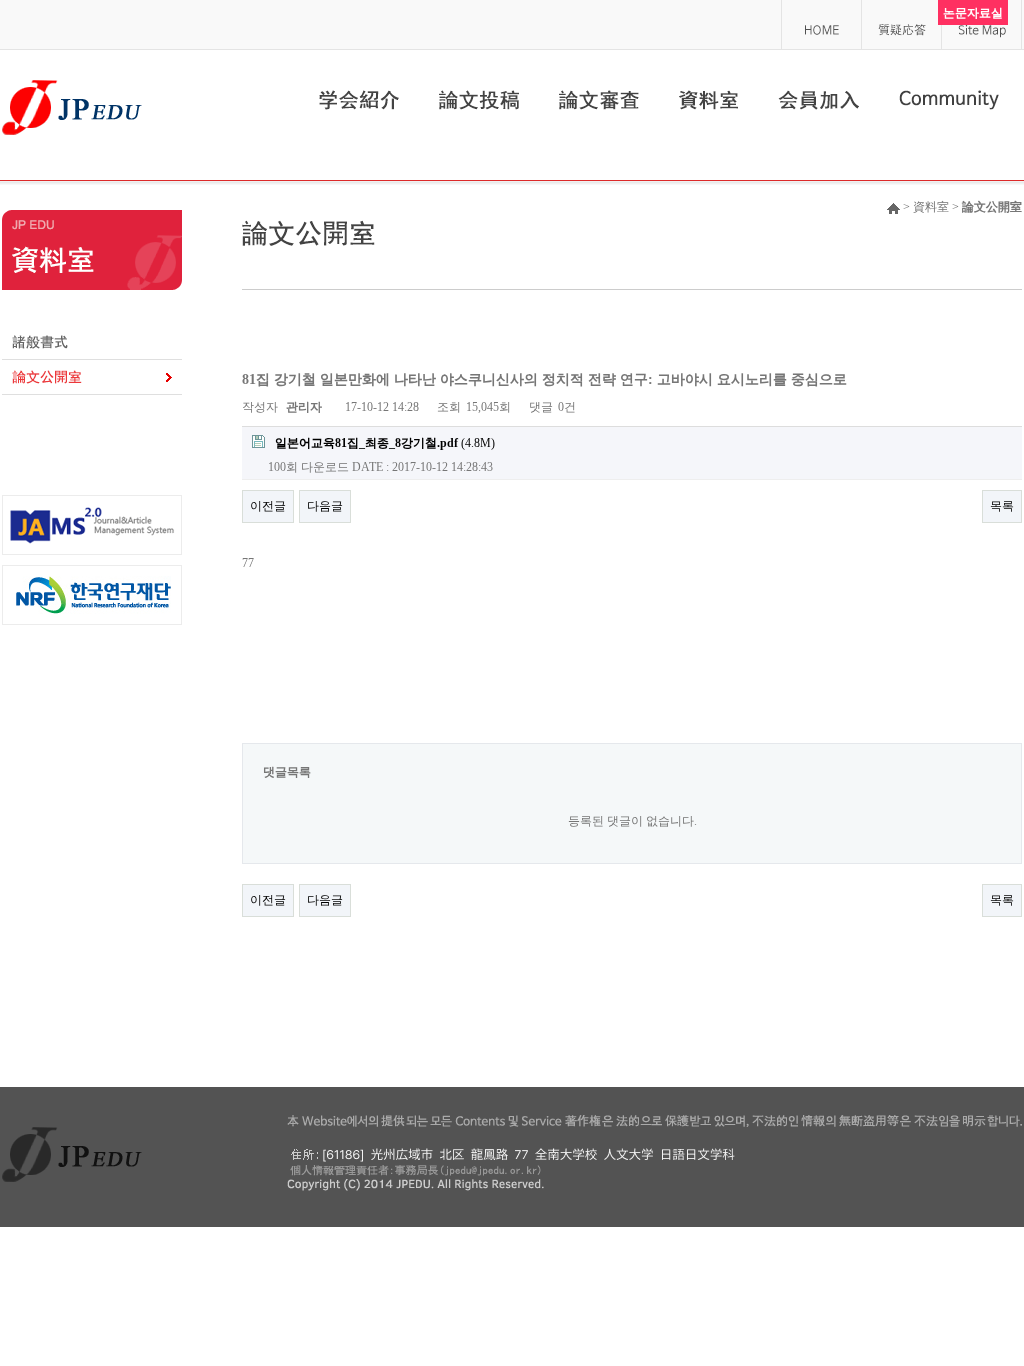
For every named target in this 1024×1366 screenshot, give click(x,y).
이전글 (268, 506)
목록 (1002, 506)
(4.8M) (385, 443)
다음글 (325, 506)
